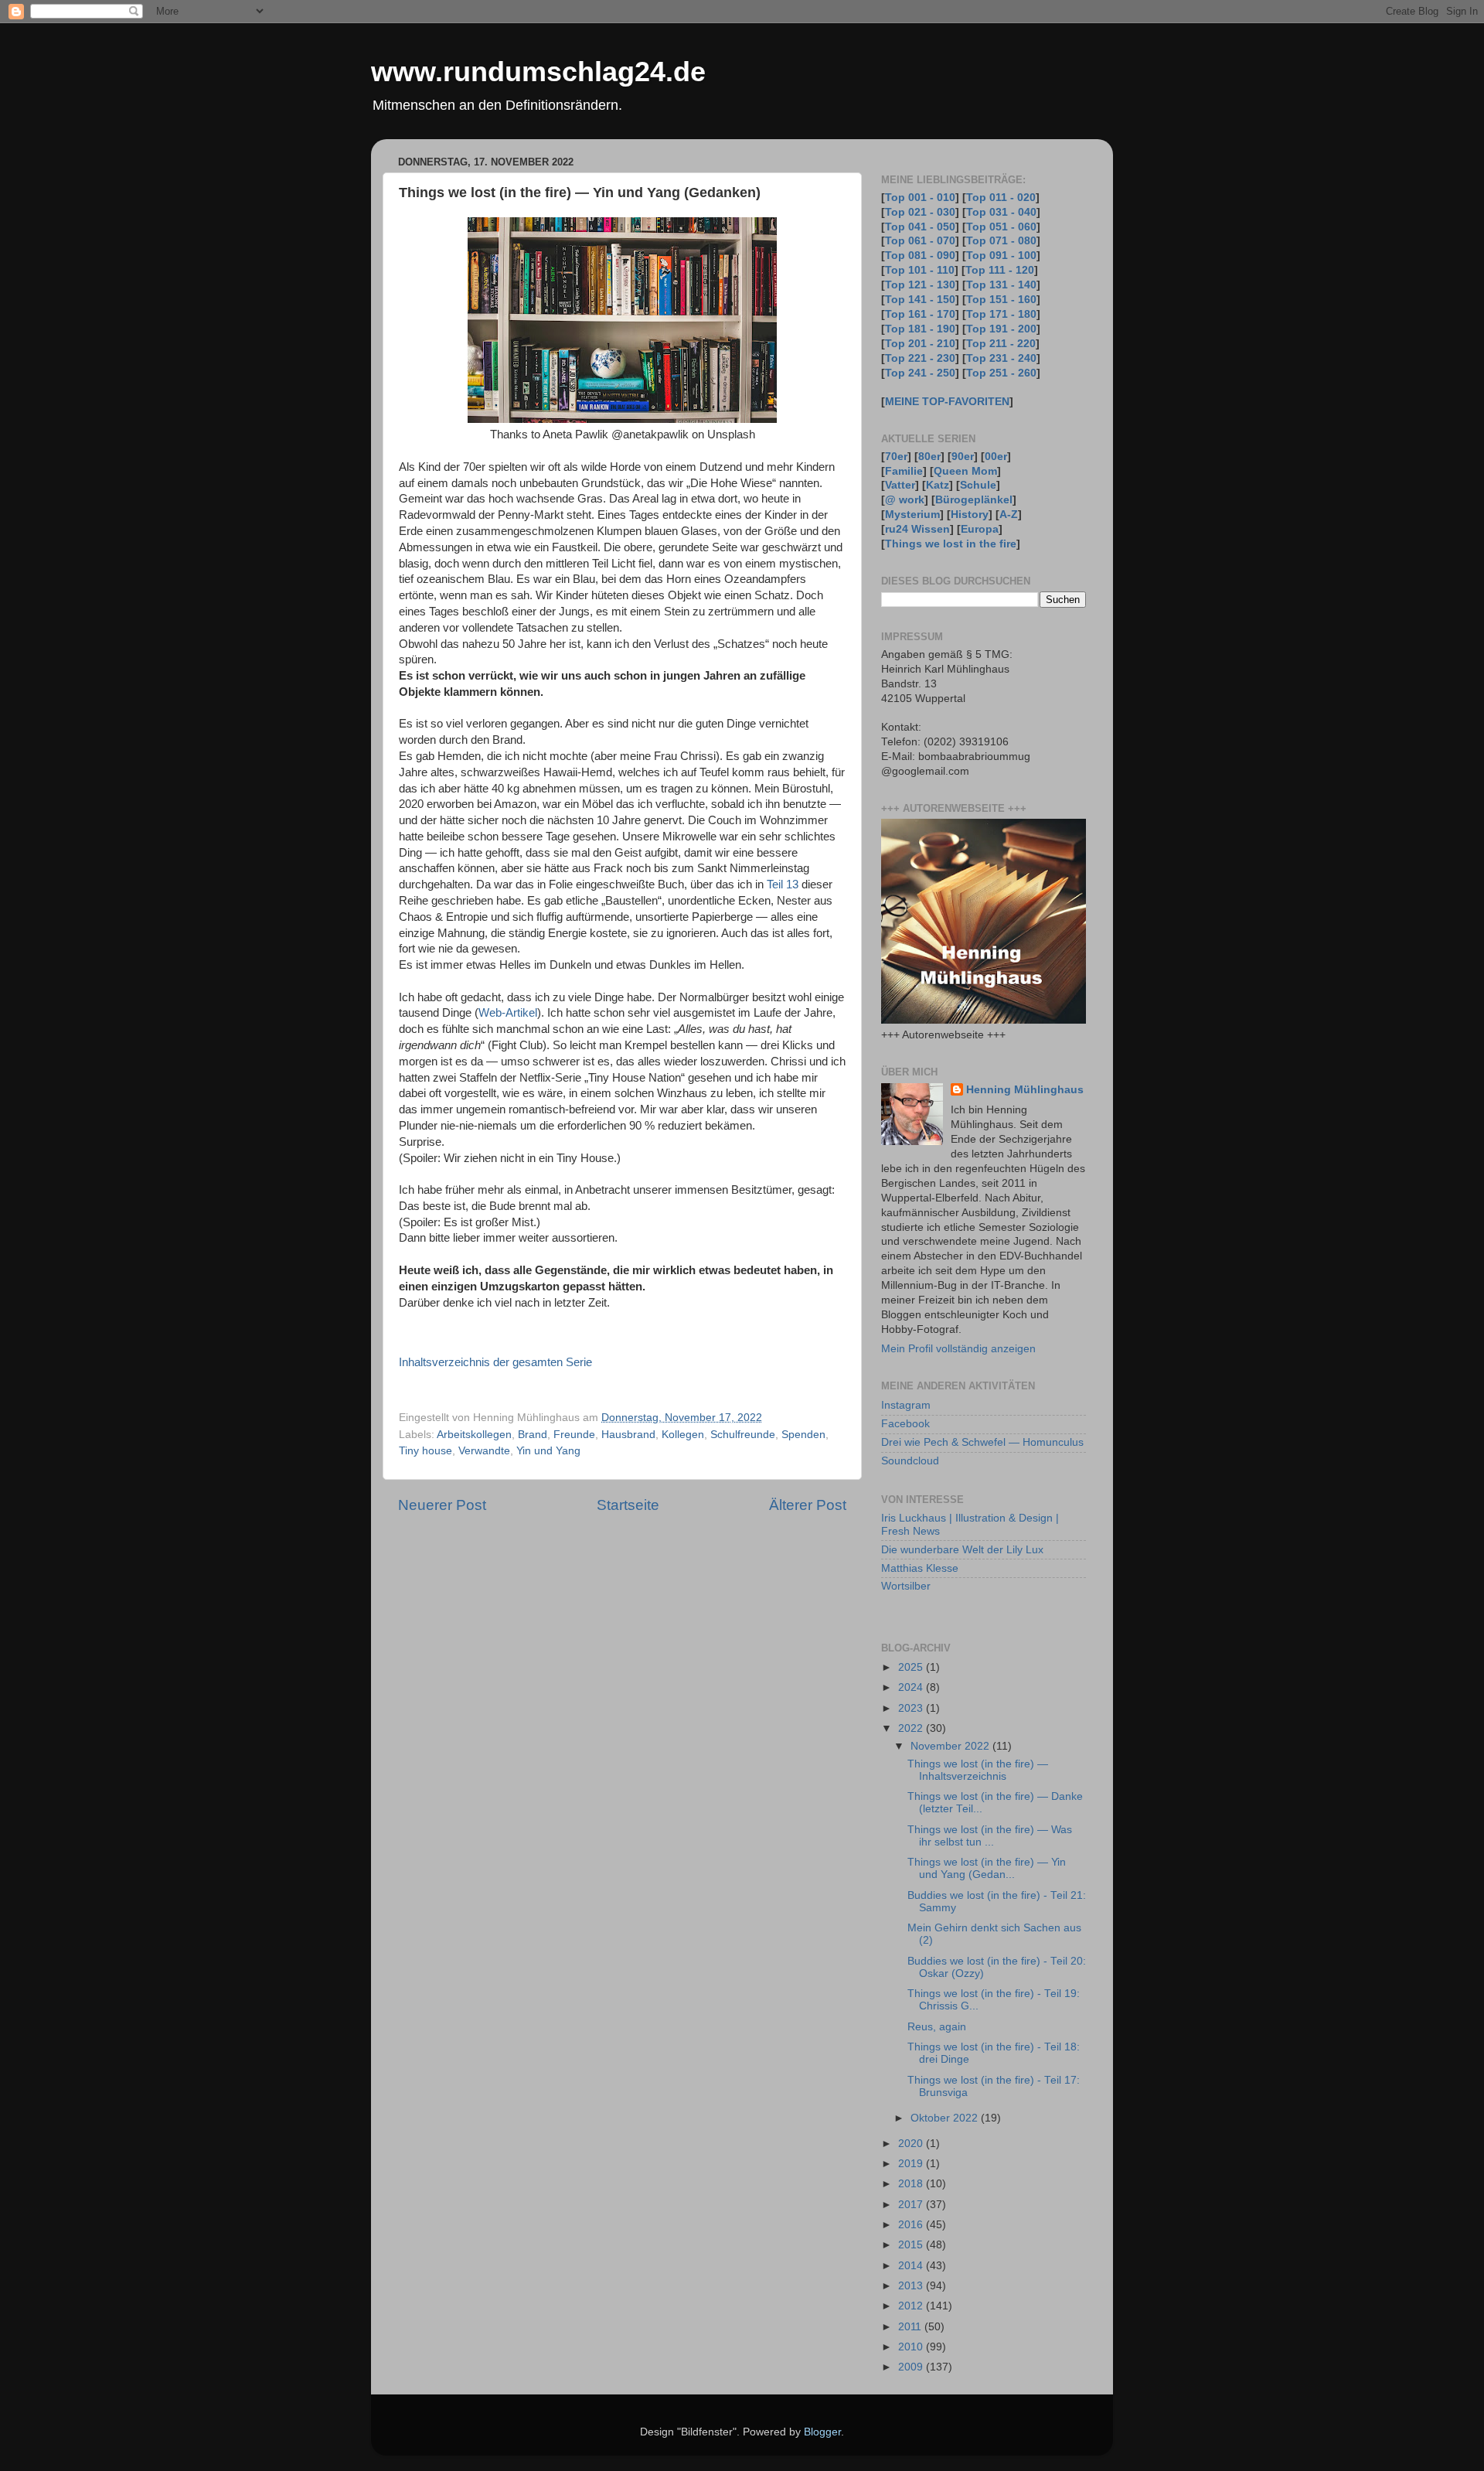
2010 (912, 2347)
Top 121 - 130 (920, 285)
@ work (905, 500)
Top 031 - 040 (1001, 212)
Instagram (906, 1405)
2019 (912, 2164)
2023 (912, 1708)
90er (963, 457)
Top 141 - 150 (920, 300)
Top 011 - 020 (1001, 198)
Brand (533, 1435)
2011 (911, 2327)
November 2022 (951, 1746)
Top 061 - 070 (920, 241)
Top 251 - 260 (1001, 373)
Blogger (822, 2432)
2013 (912, 2286)
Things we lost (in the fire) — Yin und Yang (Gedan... (987, 1868)
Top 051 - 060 (1001, 227)
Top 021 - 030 (920, 212)
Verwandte (484, 1451)
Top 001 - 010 (920, 198)
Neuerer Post (442, 1505)
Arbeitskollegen (474, 1435)
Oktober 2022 (946, 2118)
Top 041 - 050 (920, 227)
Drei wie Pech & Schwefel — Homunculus (982, 1442)
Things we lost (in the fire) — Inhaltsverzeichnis (978, 1770)
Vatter (900, 485)
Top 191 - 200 (1001, 329)
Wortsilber (906, 1586)
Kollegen (683, 1435)
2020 (912, 2144)
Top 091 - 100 (1001, 256)
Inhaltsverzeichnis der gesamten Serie (495, 1362)
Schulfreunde (743, 1435)
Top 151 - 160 (1001, 300)
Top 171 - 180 (1001, 314)
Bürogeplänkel (974, 500)
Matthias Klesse (920, 1568)
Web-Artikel (508, 1013)
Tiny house (425, 1451)
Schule (978, 485)
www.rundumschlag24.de (538, 72)
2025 (912, 1667)
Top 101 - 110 (920, 270)
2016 (912, 2225)
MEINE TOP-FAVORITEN (947, 402)
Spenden (803, 1435)
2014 (912, 2266)
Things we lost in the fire (951, 544)
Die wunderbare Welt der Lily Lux (962, 1550)
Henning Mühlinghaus (1025, 1090)
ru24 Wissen (917, 529)
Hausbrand (628, 1435)
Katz (938, 485)
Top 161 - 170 (920, 314)
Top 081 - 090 (920, 256)
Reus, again (937, 2027)
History (970, 515)
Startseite (628, 1505)
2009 (912, 2367)
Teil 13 (783, 884)
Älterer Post (808, 1505)
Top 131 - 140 (1001, 285)
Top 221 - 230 (920, 358)
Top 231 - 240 (1001, 358)
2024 (912, 1687)
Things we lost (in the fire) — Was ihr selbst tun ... (990, 1836)
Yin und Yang (548, 1451)
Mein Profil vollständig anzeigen (958, 1349)
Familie (904, 471)
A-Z (1009, 515)
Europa (980, 529)
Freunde (574, 1435)
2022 (912, 1728)
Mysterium (912, 515)
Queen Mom (965, 471)
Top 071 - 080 (1001, 241)
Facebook (905, 1424)
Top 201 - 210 (920, 344)
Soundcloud (910, 1461)
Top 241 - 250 (920, 373)
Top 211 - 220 (1001, 344)
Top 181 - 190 (920, 329)
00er (996, 457)
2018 (912, 2184)
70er (896, 457)
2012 (912, 2306)
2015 (912, 2245)
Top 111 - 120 (1000, 270)
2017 (912, 2205)
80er (929, 457)
